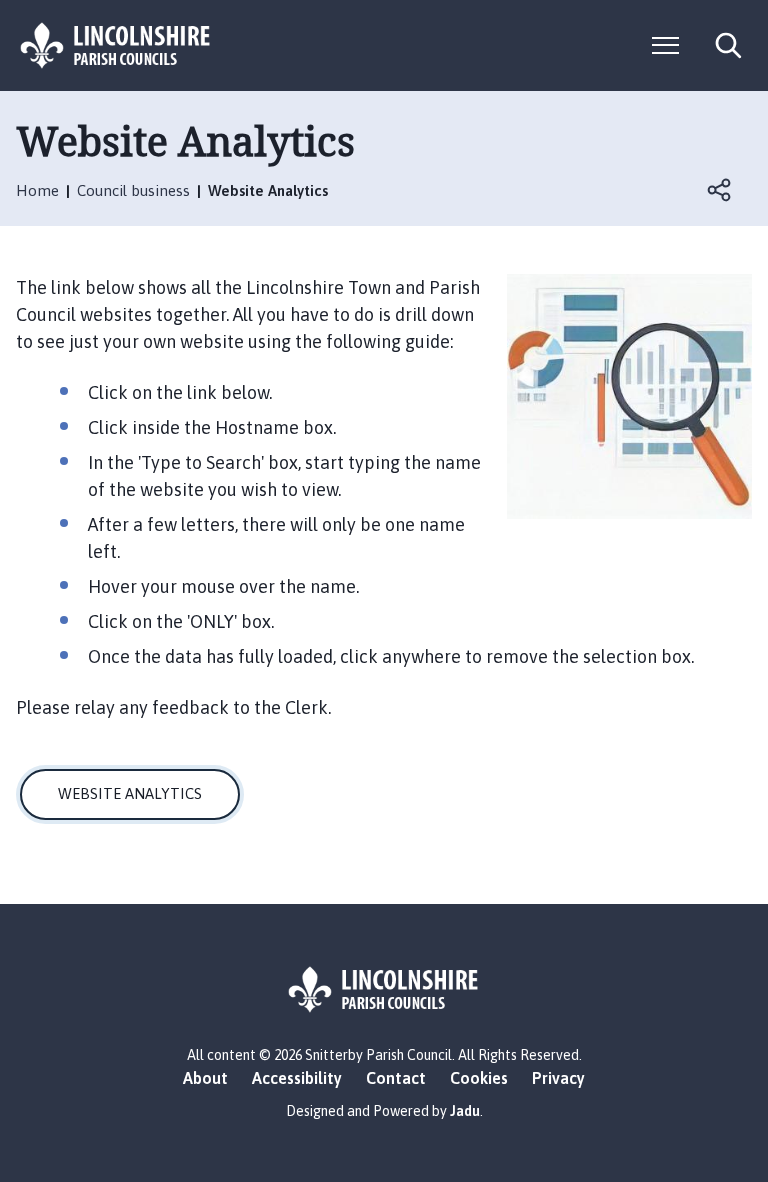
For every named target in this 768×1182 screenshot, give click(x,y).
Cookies (479, 1078)
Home (37, 190)
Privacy (558, 1078)
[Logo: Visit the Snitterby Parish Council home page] (116, 45)
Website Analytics (130, 793)
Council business (133, 190)
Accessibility (297, 1078)
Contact (396, 1078)
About (205, 1078)
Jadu (465, 1111)
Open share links (720, 190)
